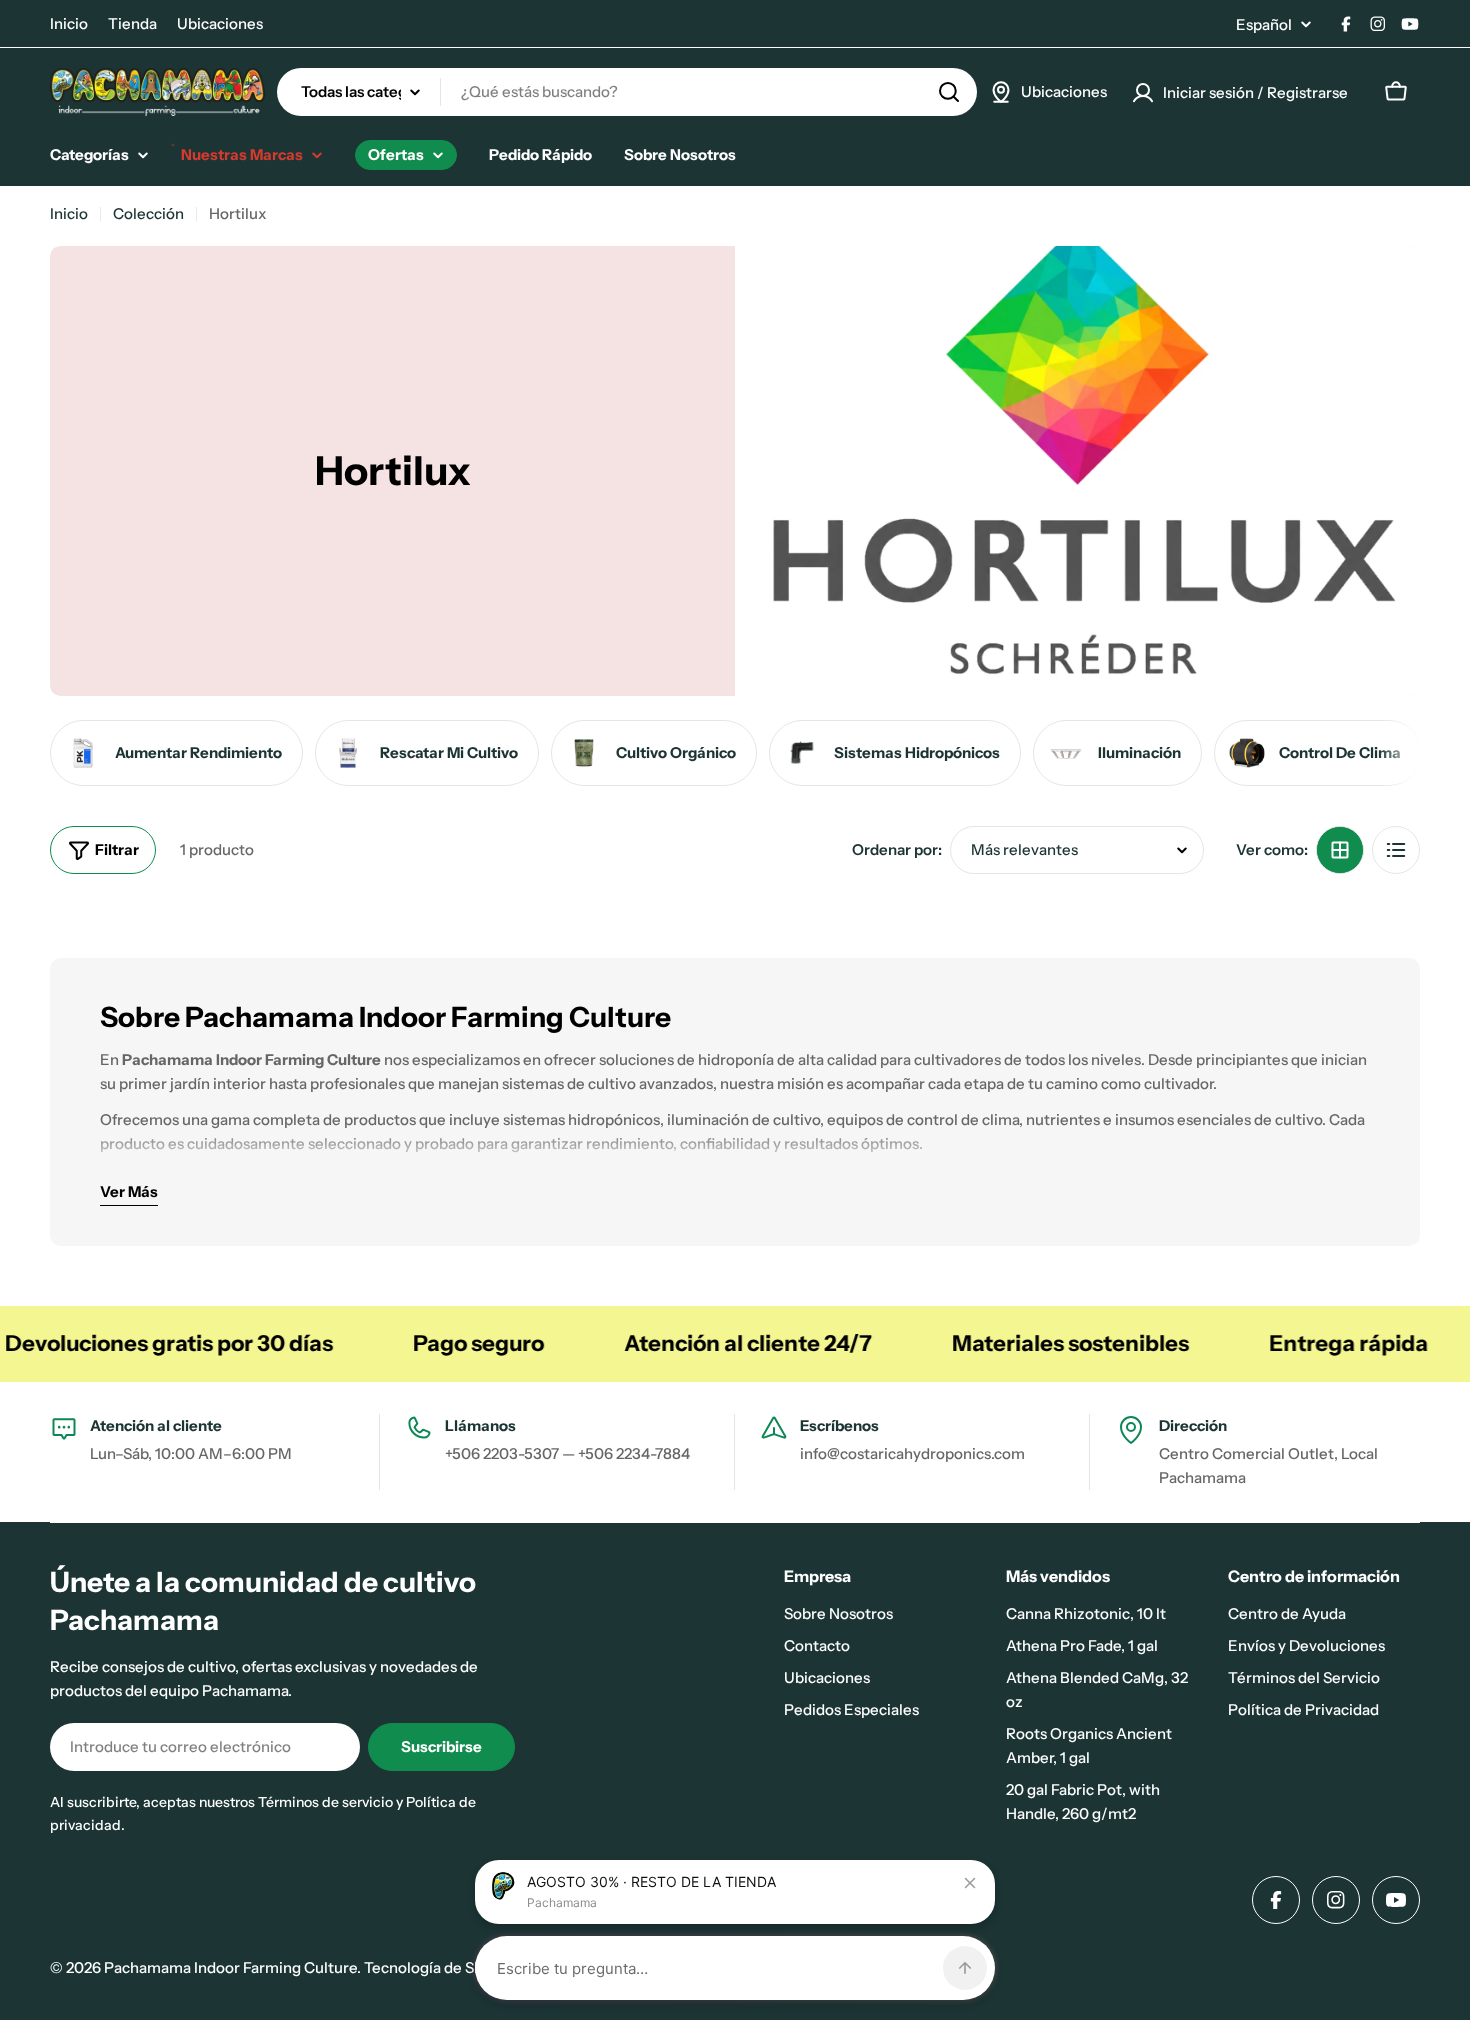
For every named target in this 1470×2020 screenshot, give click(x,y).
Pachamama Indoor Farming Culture (230, 1967)
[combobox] (627, 92)
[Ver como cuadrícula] (1340, 850)
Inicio (69, 23)
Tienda (132, 23)
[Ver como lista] (1396, 850)
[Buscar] (949, 92)
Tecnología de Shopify (441, 1967)
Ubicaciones (220, 23)
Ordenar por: (897, 849)
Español (1264, 24)
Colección (148, 213)
